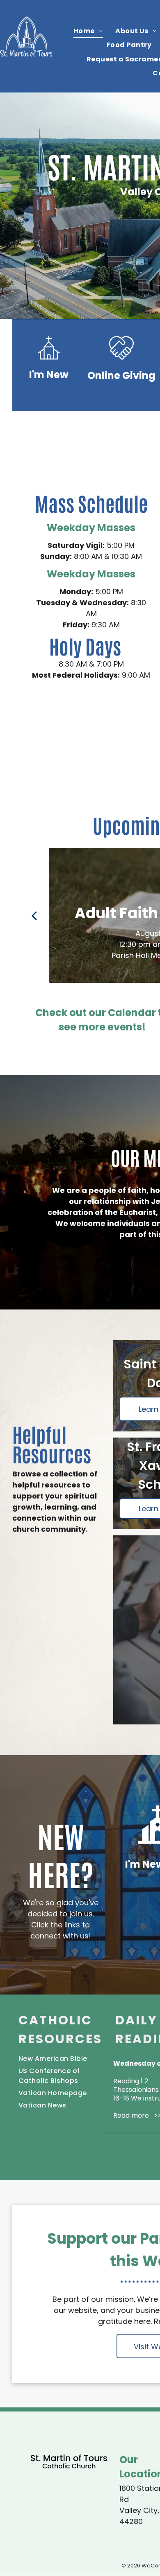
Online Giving (121, 375)
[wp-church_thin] (49, 362)
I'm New (49, 375)
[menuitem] (88, 31)
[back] (34, 915)
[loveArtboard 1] (121, 362)
